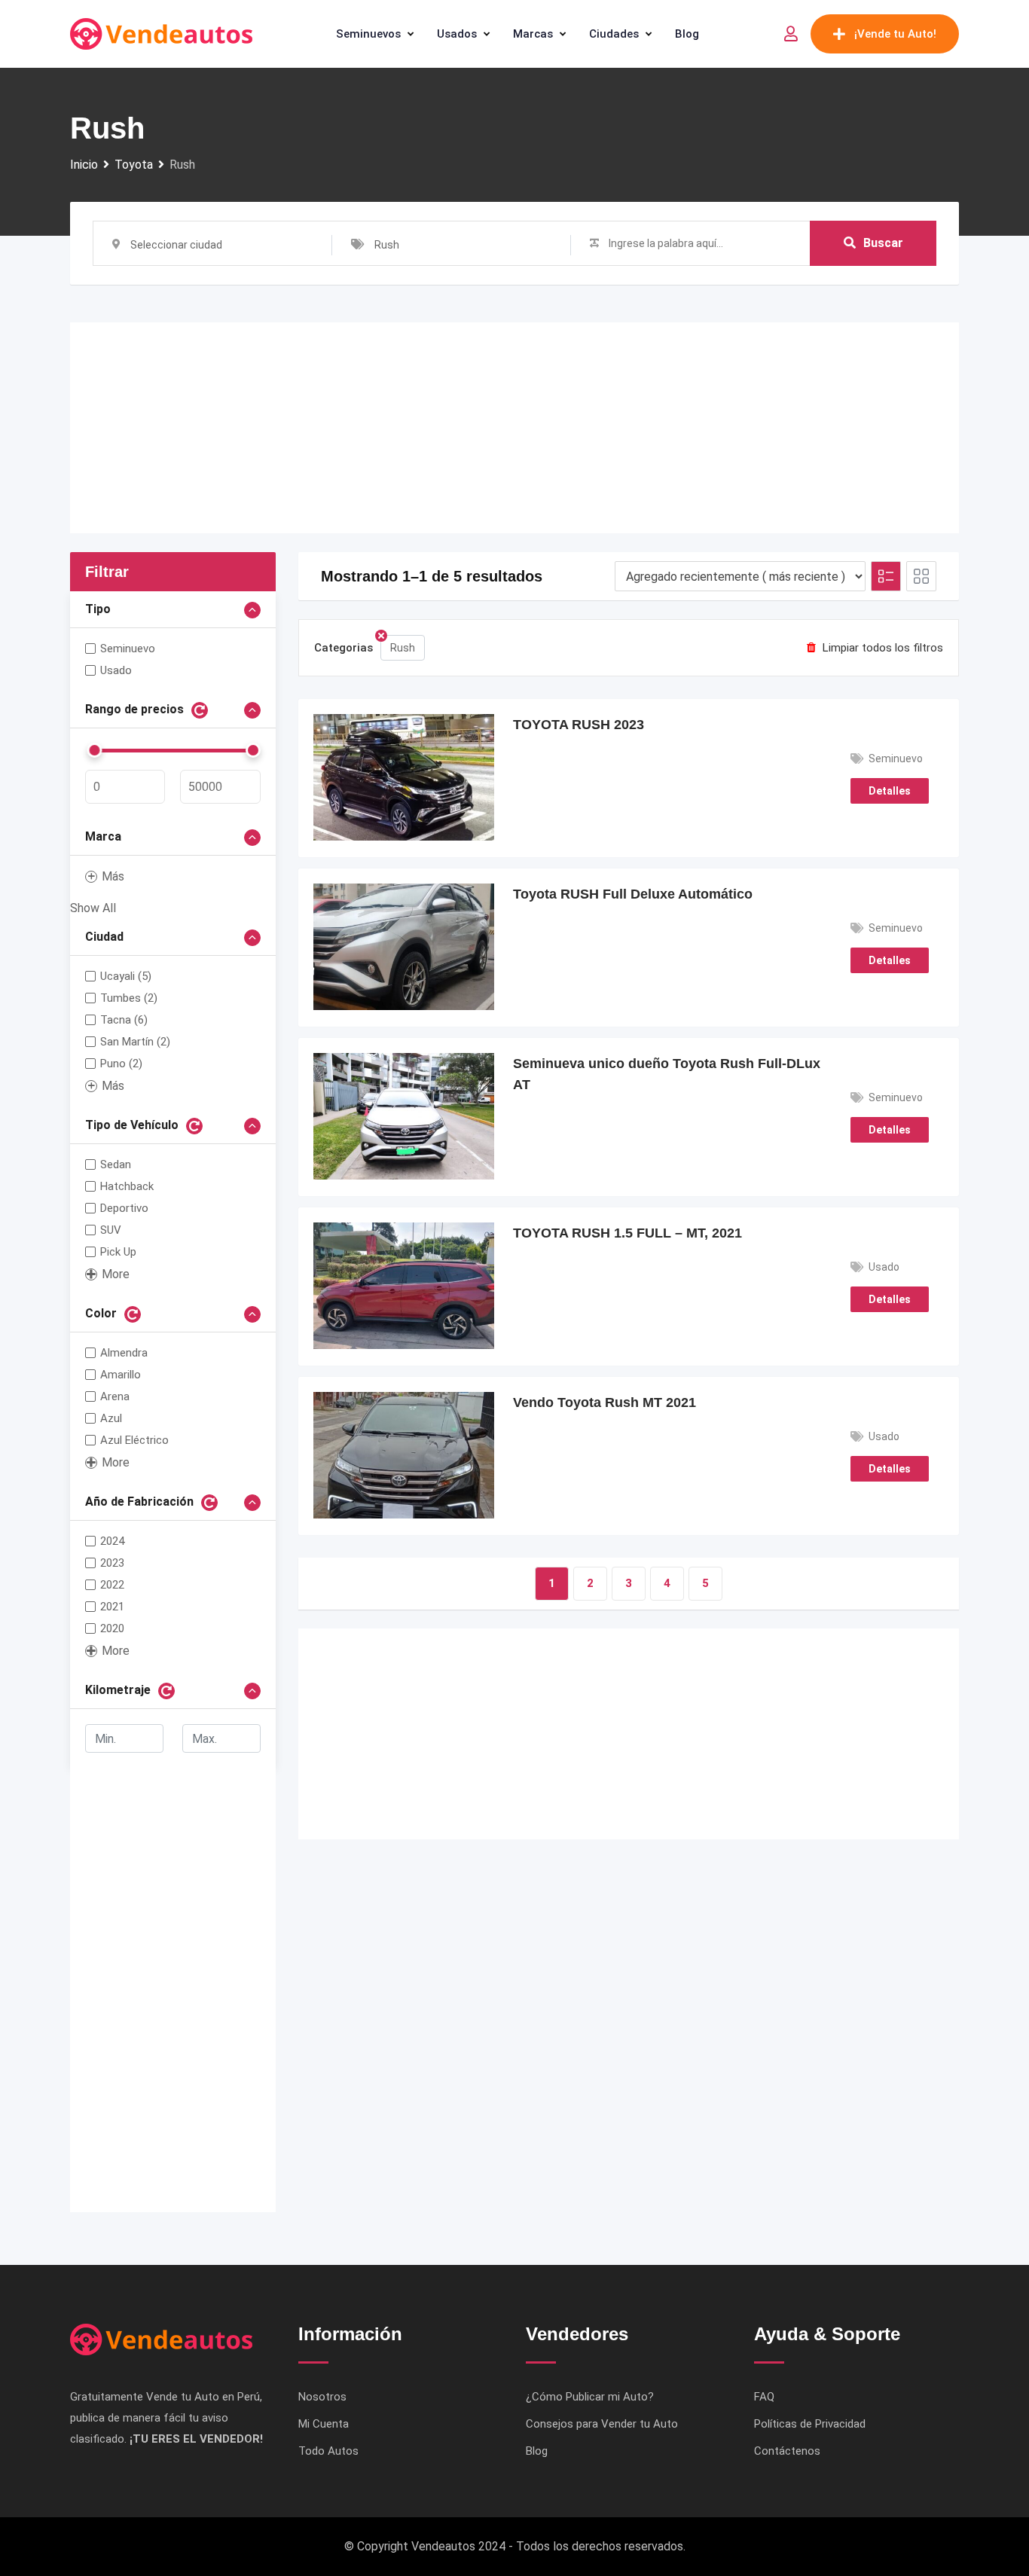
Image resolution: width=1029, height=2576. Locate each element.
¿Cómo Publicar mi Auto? (590, 2397)
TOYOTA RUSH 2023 (579, 725)
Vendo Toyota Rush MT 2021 (605, 1402)
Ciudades (614, 34)
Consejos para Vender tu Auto (602, 2424)
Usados (457, 34)
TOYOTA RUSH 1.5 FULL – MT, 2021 (627, 1233)
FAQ (764, 2397)
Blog (687, 34)
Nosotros (322, 2397)
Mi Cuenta (324, 2424)
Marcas (533, 34)
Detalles (890, 791)
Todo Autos (328, 2451)
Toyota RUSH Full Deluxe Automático (633, 894)
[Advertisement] (514, 428)
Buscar (883, 243)
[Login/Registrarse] (791, 34)
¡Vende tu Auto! (895, 34)
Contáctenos (787, 2451)
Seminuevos (368, 34)
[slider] (94, 750)
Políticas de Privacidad (810, 2424)
